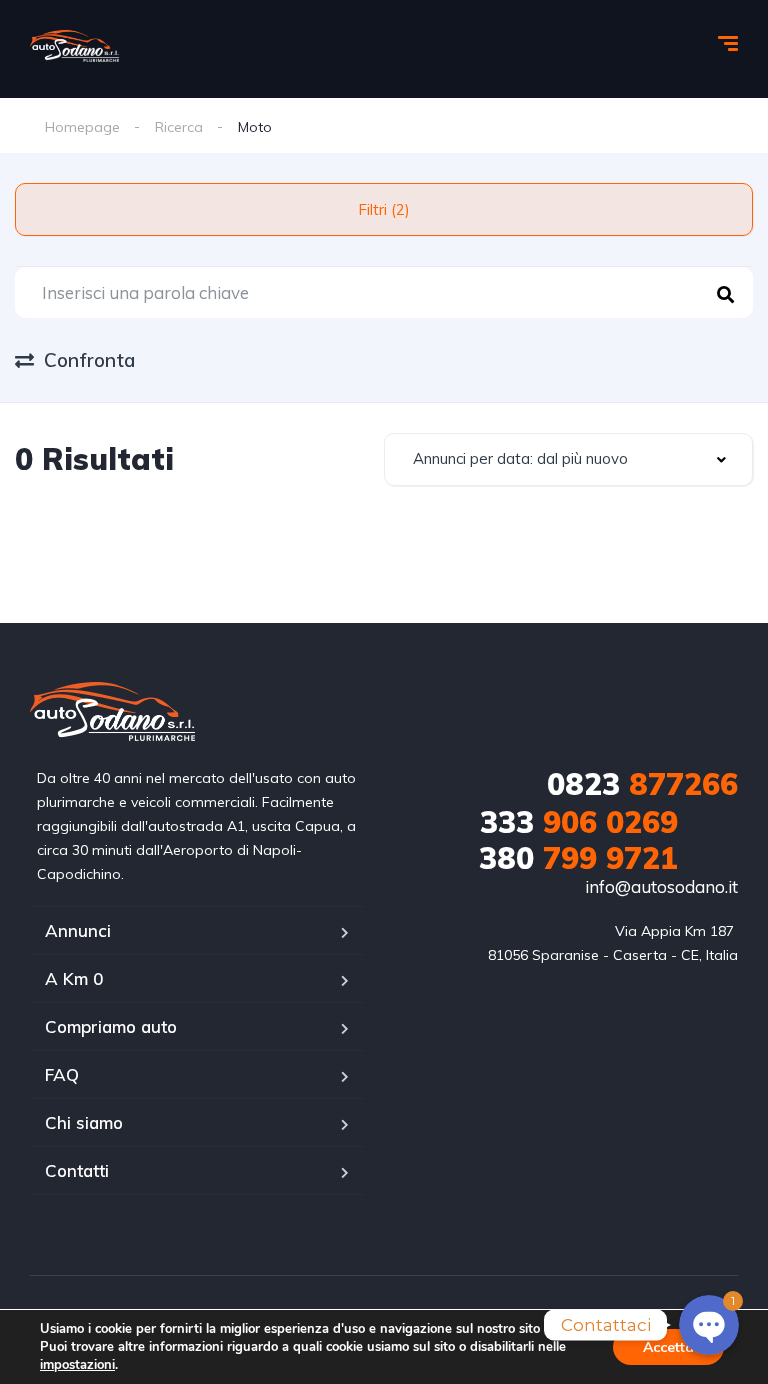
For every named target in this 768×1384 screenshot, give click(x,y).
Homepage (82, 127)
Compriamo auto (111, 1026)
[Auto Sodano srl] (74, 46)
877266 (642, 784)
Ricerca (179, 127)
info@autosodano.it (661, 886)
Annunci (78, 930)
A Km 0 (74, 978)
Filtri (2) (384, 209)
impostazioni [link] (77, 1365)
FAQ (62, 1074)
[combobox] (568, 459)
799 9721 (578, 858)
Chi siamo (84, 1122)
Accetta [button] (668, 1347)
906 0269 (579, 822)
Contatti (77, 1170)
